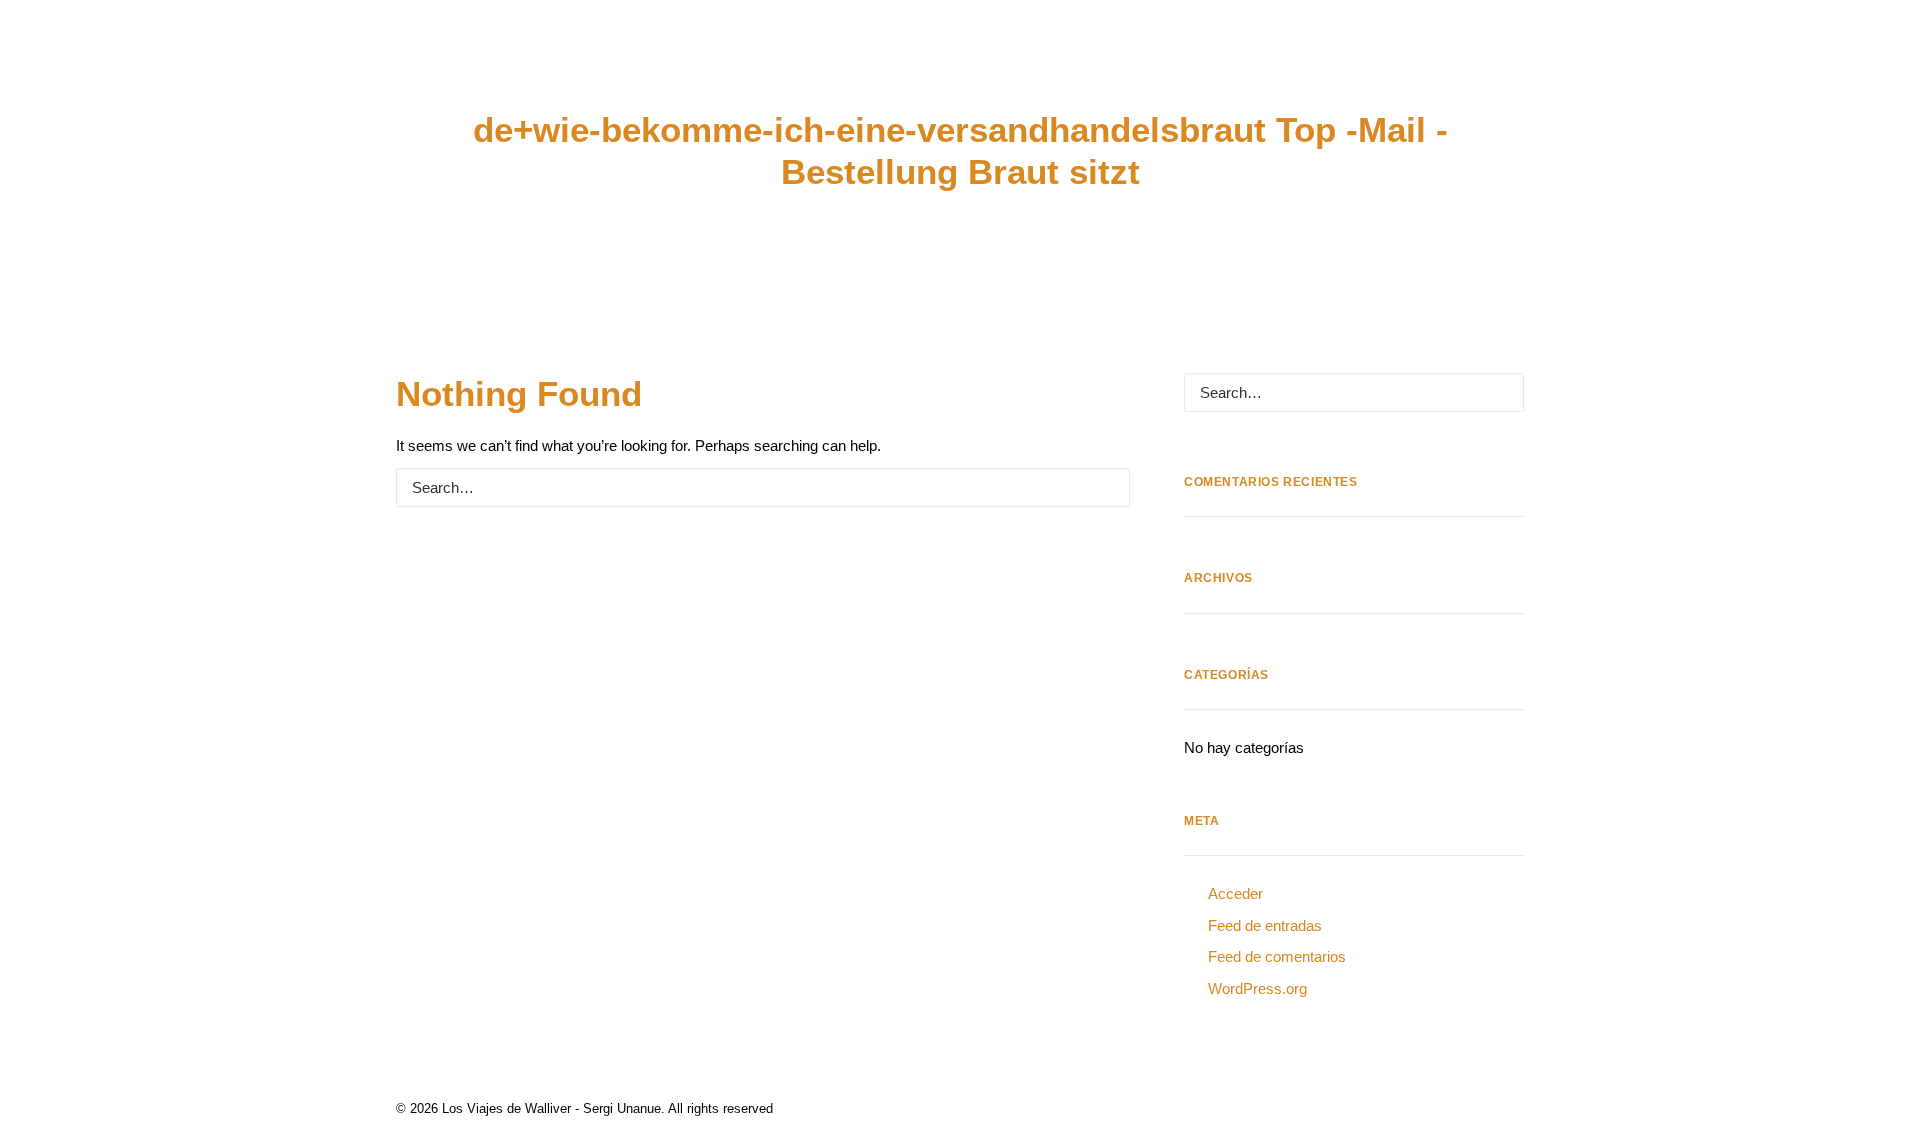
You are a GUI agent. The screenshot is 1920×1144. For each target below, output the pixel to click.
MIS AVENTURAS (185, 74)
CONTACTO (1659, 74)
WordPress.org (1257, 988)
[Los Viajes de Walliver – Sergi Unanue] (960, 73)
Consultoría (472, 74)
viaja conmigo (1418, 74)
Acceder (1235, 893)
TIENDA (1547, 74)
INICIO (61, 74)
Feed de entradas (1265, 925)
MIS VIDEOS (332, 74)
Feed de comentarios (1277, 956)
